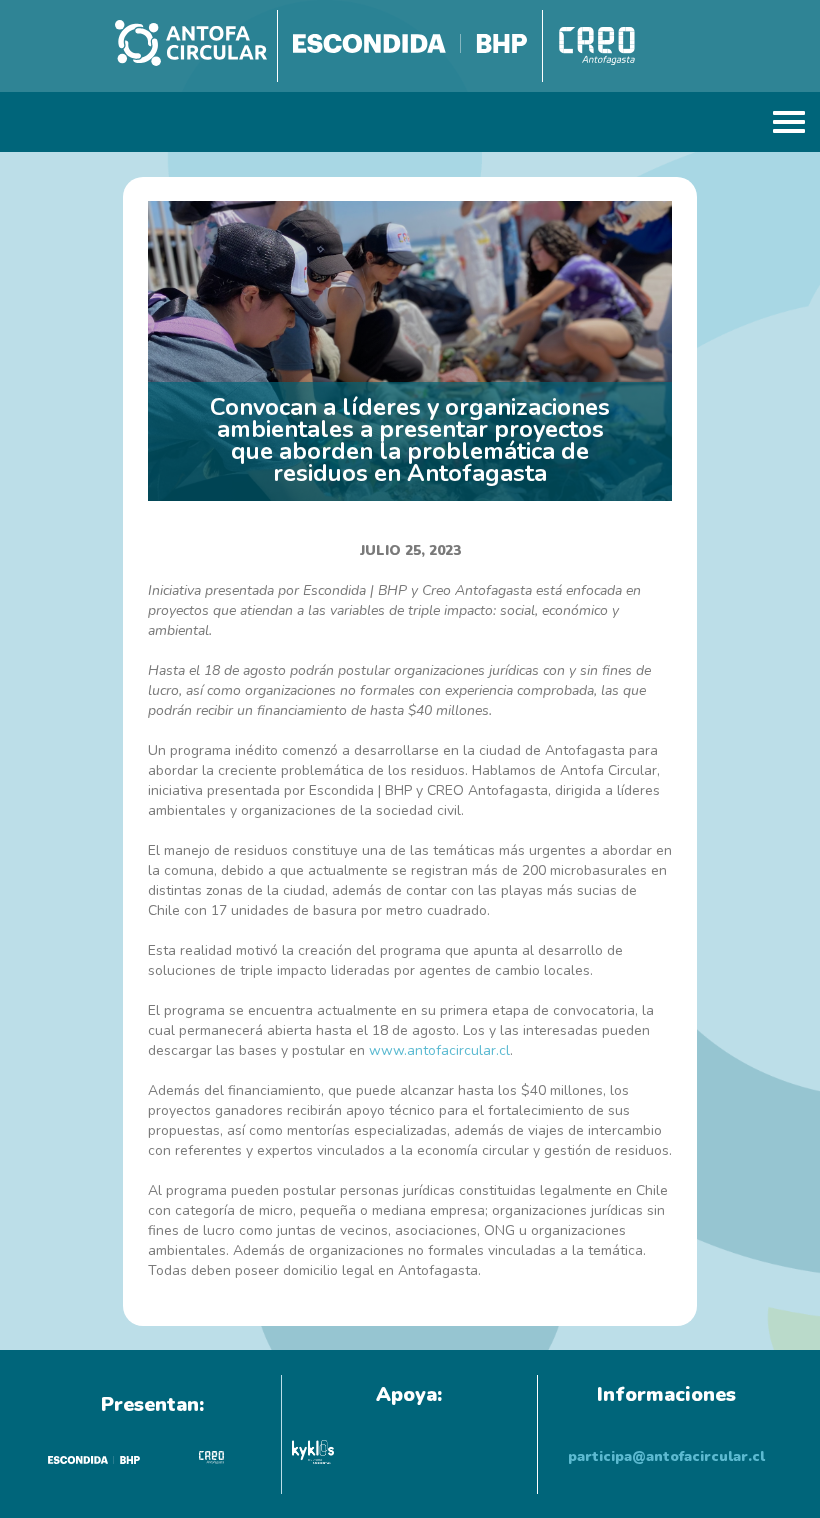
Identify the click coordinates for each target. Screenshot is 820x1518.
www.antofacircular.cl (439, 1050)
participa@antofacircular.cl (666, 1456)
